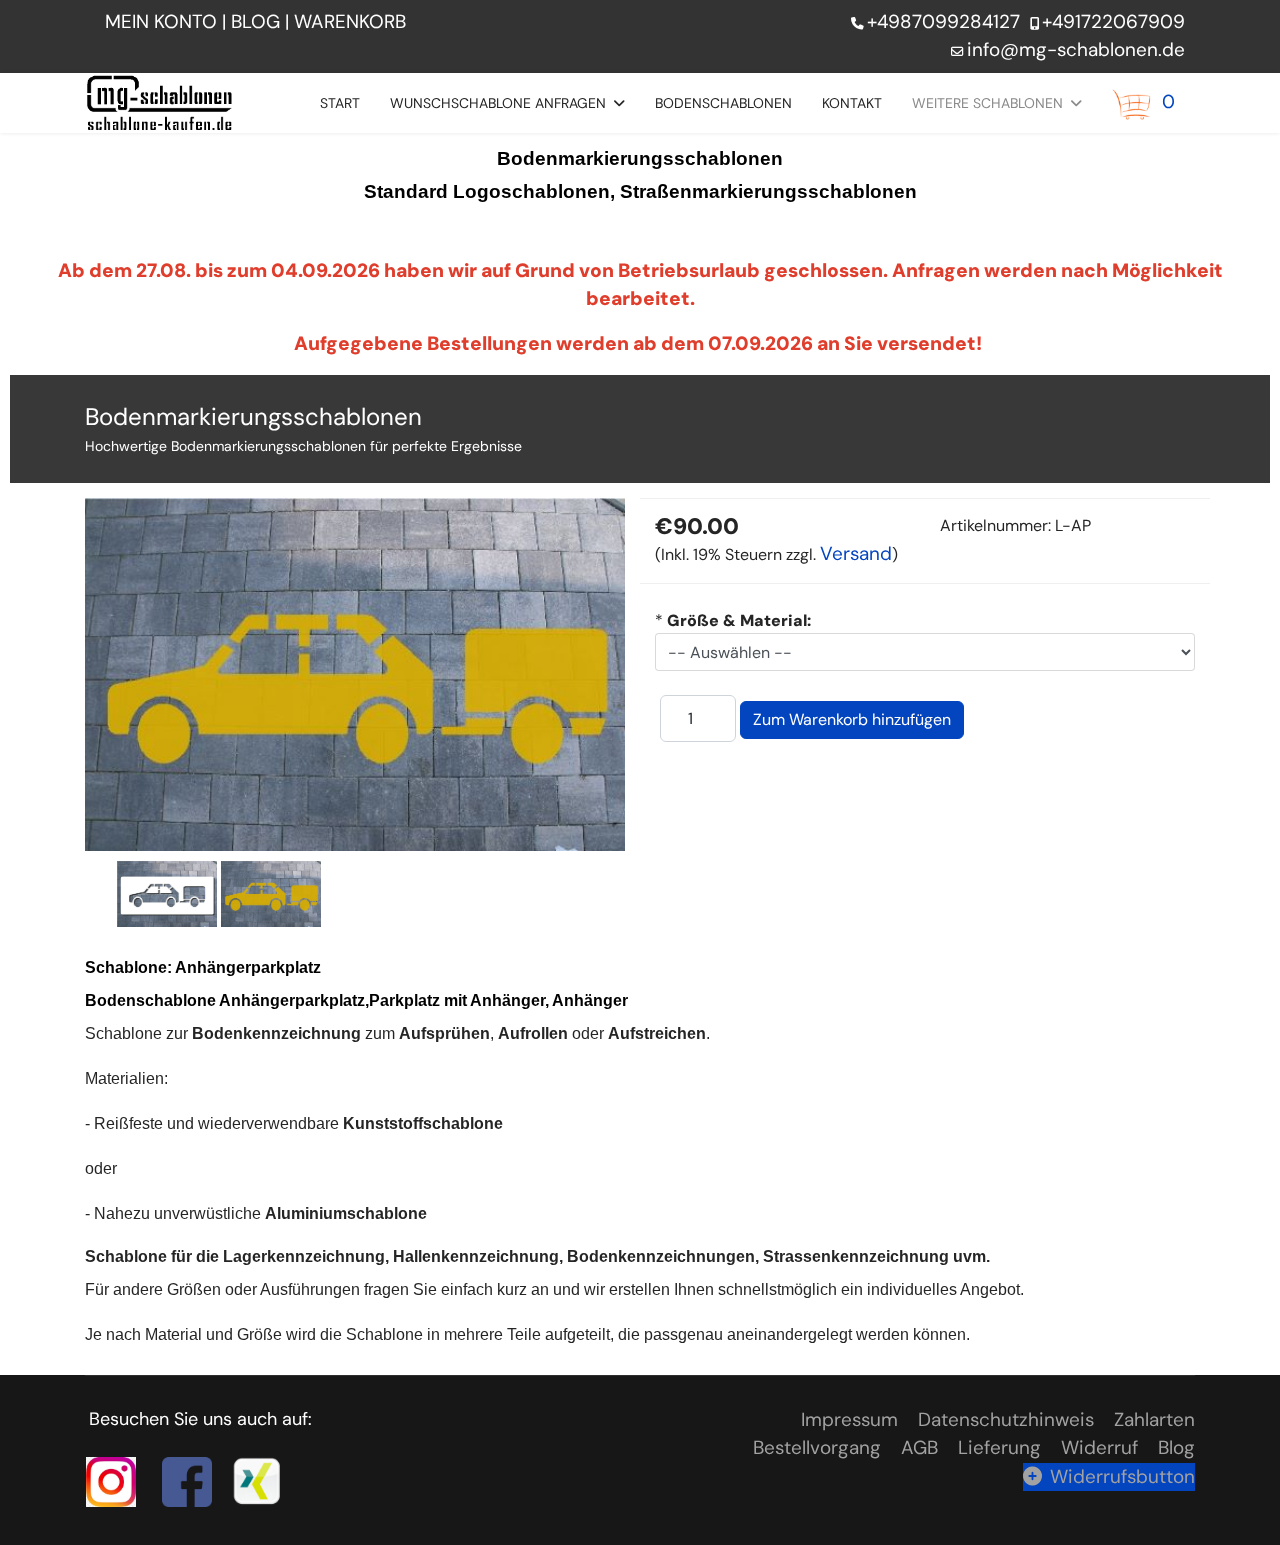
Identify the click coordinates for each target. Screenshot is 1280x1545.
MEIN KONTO (161, 21)
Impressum (849, 1419)
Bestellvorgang (817, 1447)
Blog (1176, 1447)
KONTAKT (852, 103)
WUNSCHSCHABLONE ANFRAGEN (498, 103)
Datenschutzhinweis (1006, 1419)
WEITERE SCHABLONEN (987, 103)
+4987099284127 (943, 21)
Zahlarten (1154, 1419)
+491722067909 (1113, 21)
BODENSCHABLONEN (723, 103)
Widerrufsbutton (1122, 1476)
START (340, 103)
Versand (856, 553)
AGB (919, 1447)
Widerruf (1099, 1447)
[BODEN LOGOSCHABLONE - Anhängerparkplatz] (167, 893)
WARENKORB (352, 21)
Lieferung (999, 1447)
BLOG (255, 21)
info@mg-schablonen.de (1076, 49)
